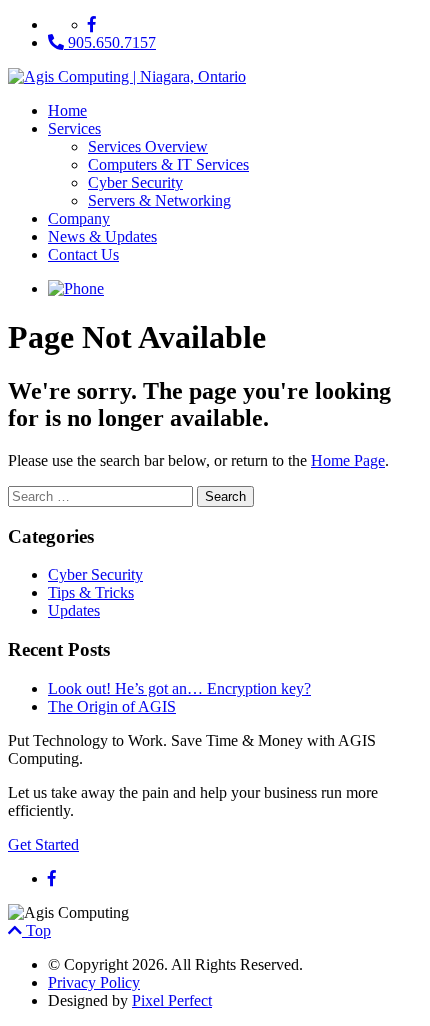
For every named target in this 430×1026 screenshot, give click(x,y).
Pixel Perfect (172, 1000)
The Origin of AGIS (112, 706)
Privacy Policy (94, 982)
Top (36, 930)
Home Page (348, 460)
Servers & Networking (159, 200)
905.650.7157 (110, 42)
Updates (74, 610)
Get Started (43, 844)
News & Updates (102, 236)
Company (79, 218)
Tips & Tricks (91, 592)
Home (67, 110)
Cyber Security (135, 182)
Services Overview (148, 146)
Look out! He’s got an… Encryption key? (179, 688)
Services (74, 128)
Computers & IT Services (168, 164)
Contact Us (83, 254)
